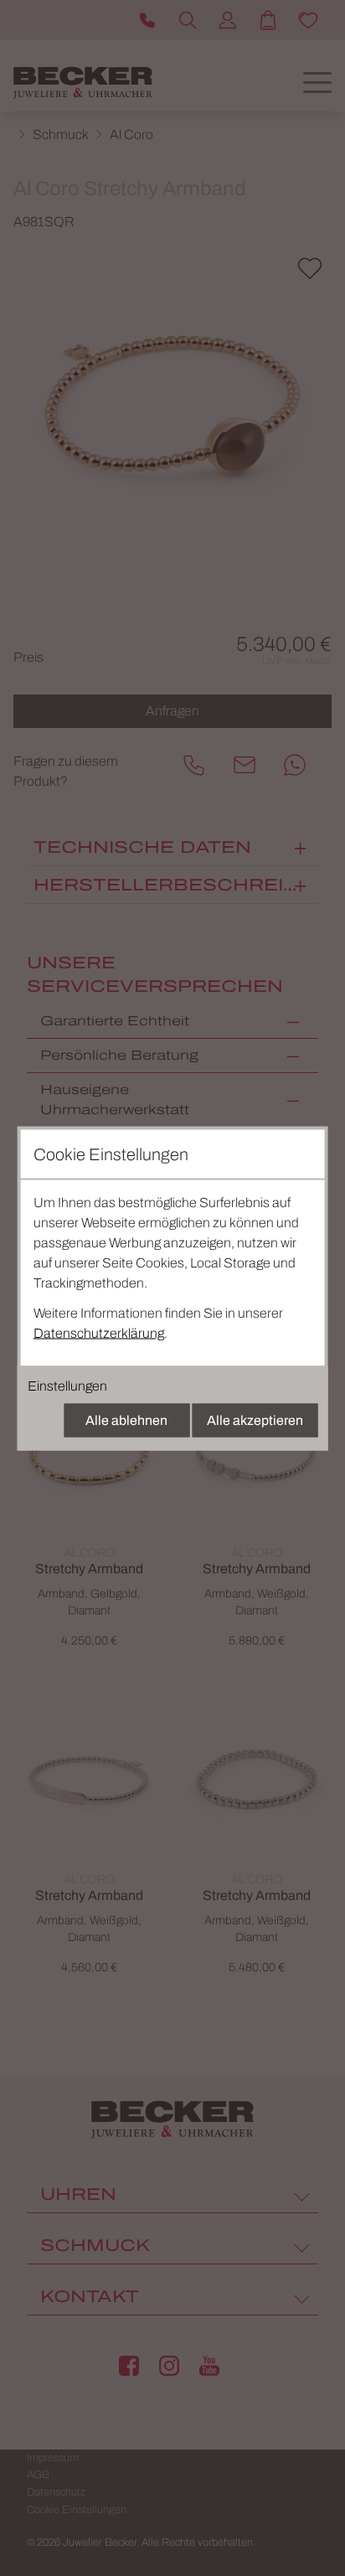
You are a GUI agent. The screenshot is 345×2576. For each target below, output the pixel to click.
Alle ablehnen (126, 1420)
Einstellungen (67, 1385)
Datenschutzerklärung (99, 1332)
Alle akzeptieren (255, 1420)
